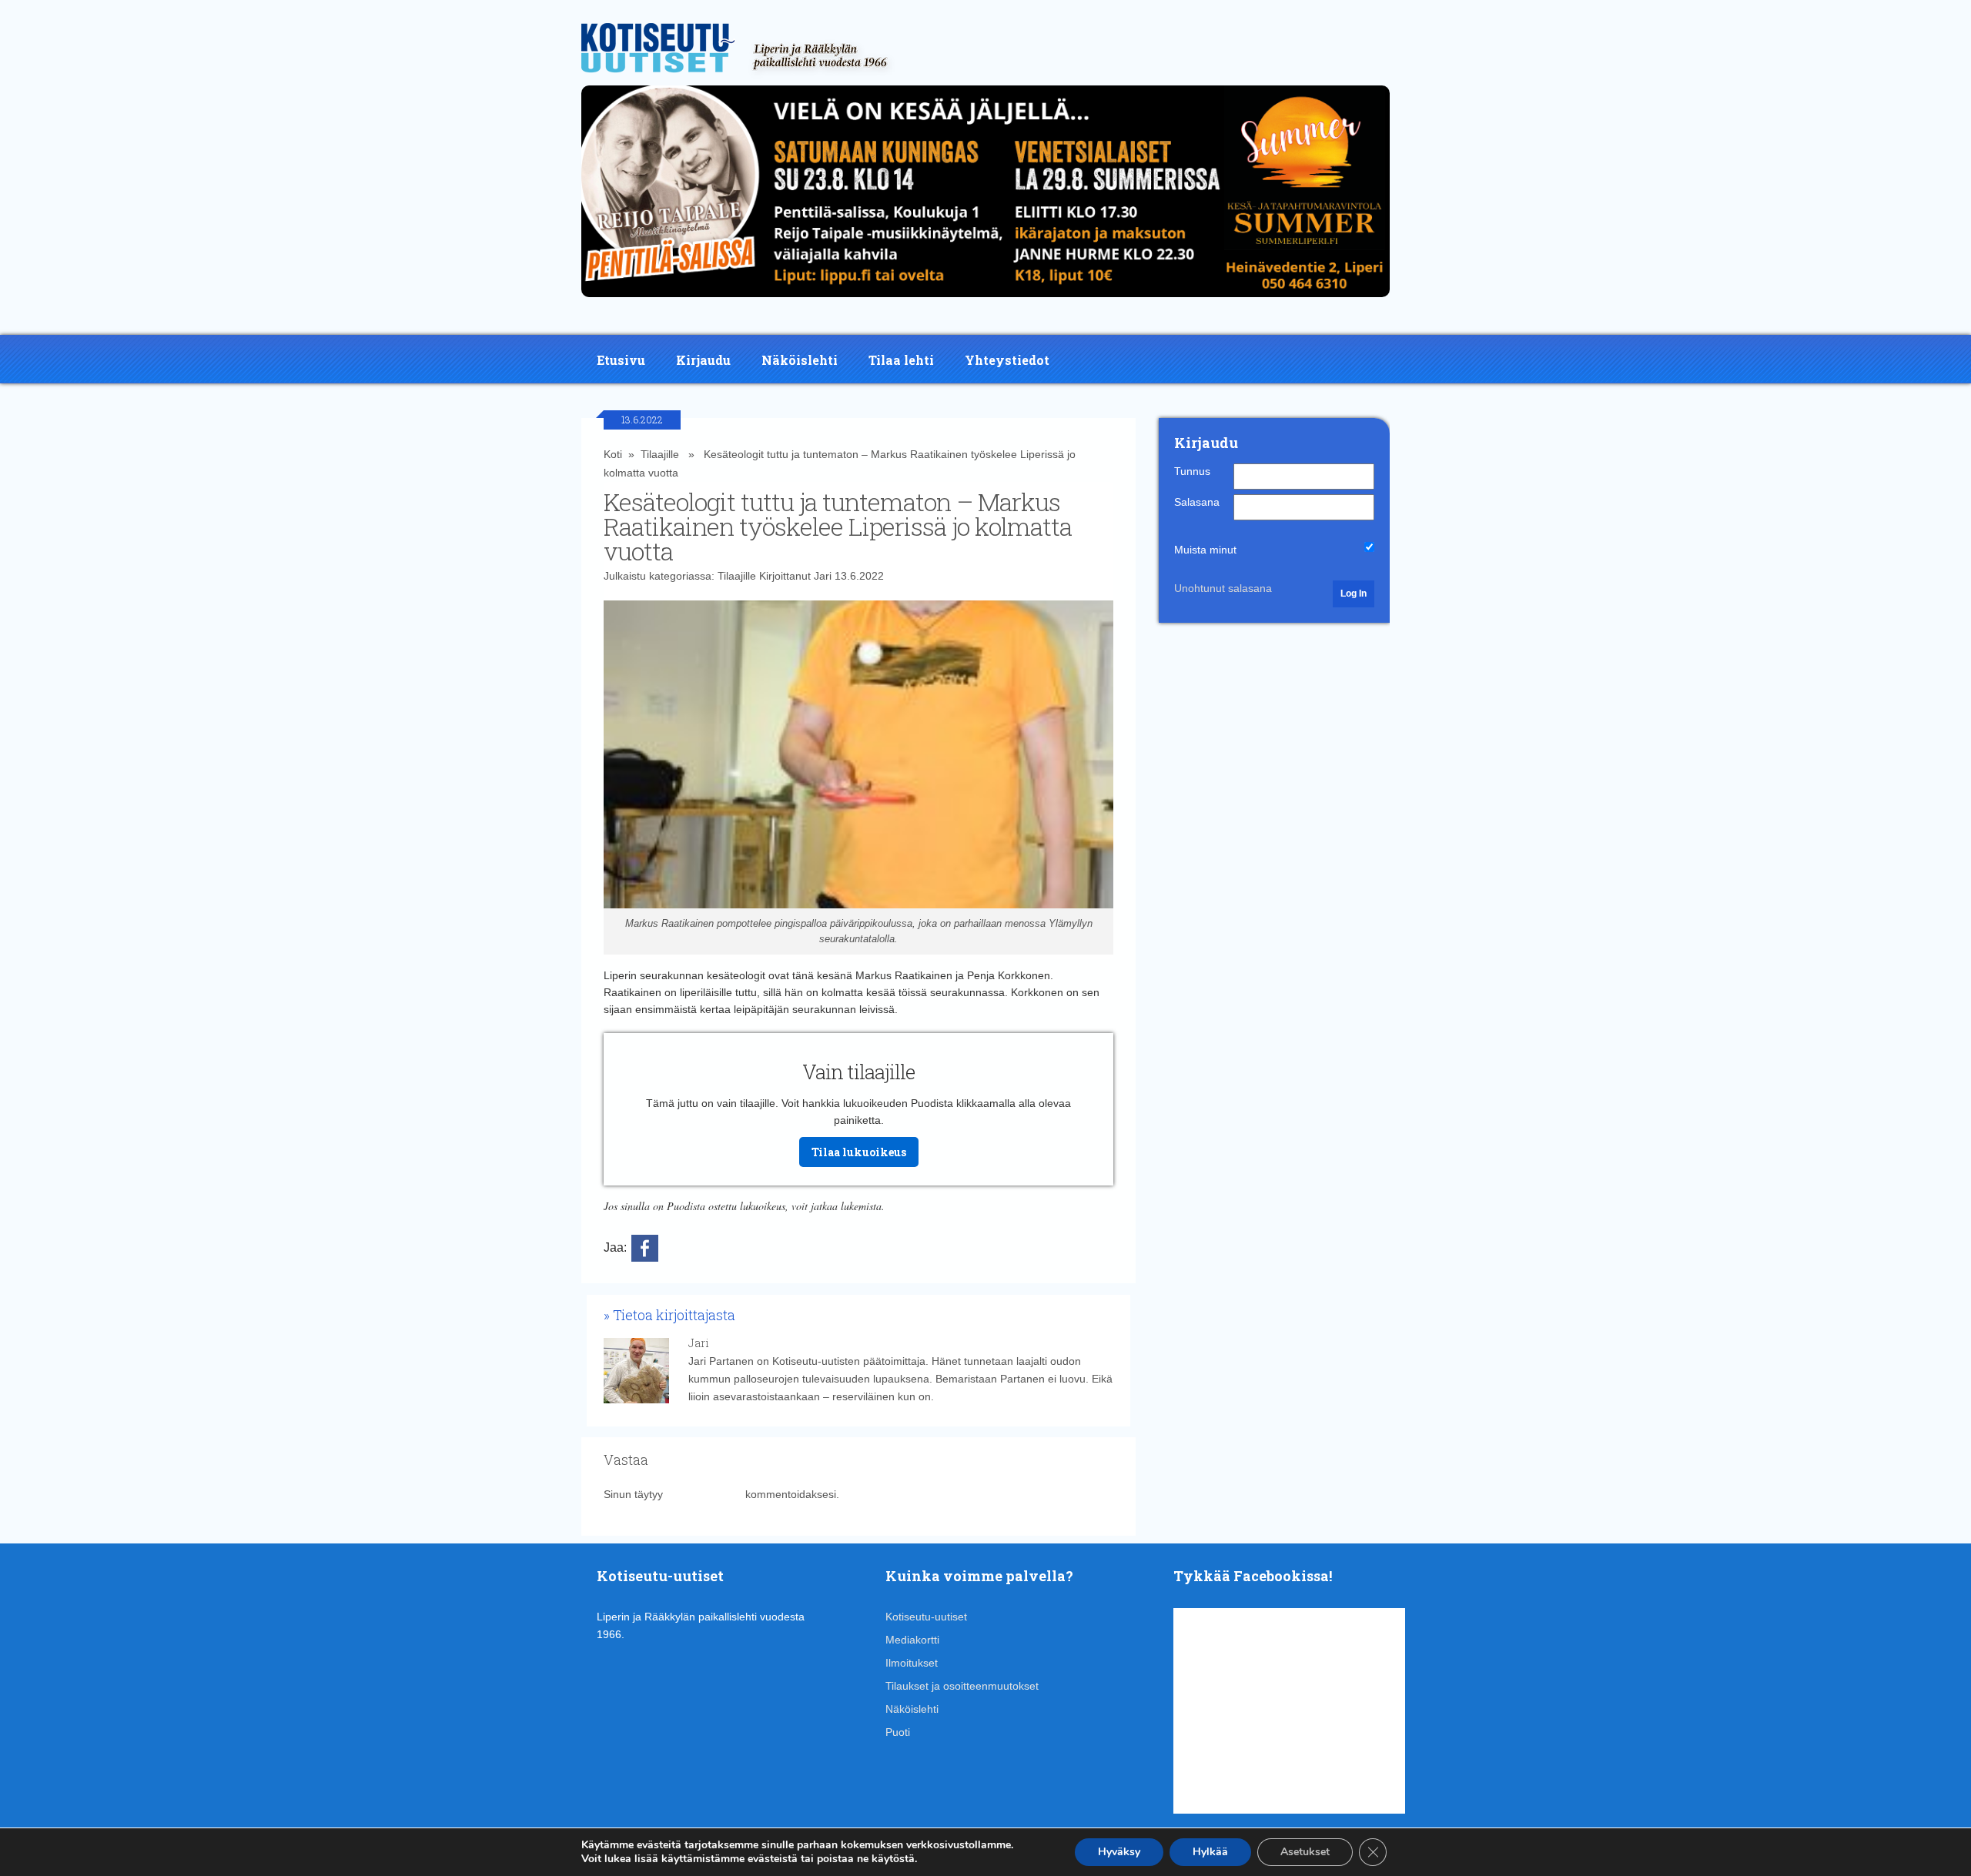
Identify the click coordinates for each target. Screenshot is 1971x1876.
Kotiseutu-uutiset (926, 1617)
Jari (823, 576)
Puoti (898, 1732)
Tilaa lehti (901, 360)
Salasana (1197, 502)
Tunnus (1192, 471)
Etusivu (621, 360)
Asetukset (1305, 1852)
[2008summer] (985, 301)
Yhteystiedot (1007, 360)
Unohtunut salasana (1223, 588)
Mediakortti (912, 1640)
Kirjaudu (703, 360)
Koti (613, 454)
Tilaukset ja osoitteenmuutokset (962, 1686)
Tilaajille (660, 454)
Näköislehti (800, 360)
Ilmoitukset (912, 1663)
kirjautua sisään (704, 1494)
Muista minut (1205, 550)
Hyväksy (1119, 1852)
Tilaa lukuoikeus (859, 1152)
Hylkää (1210, 1852)
